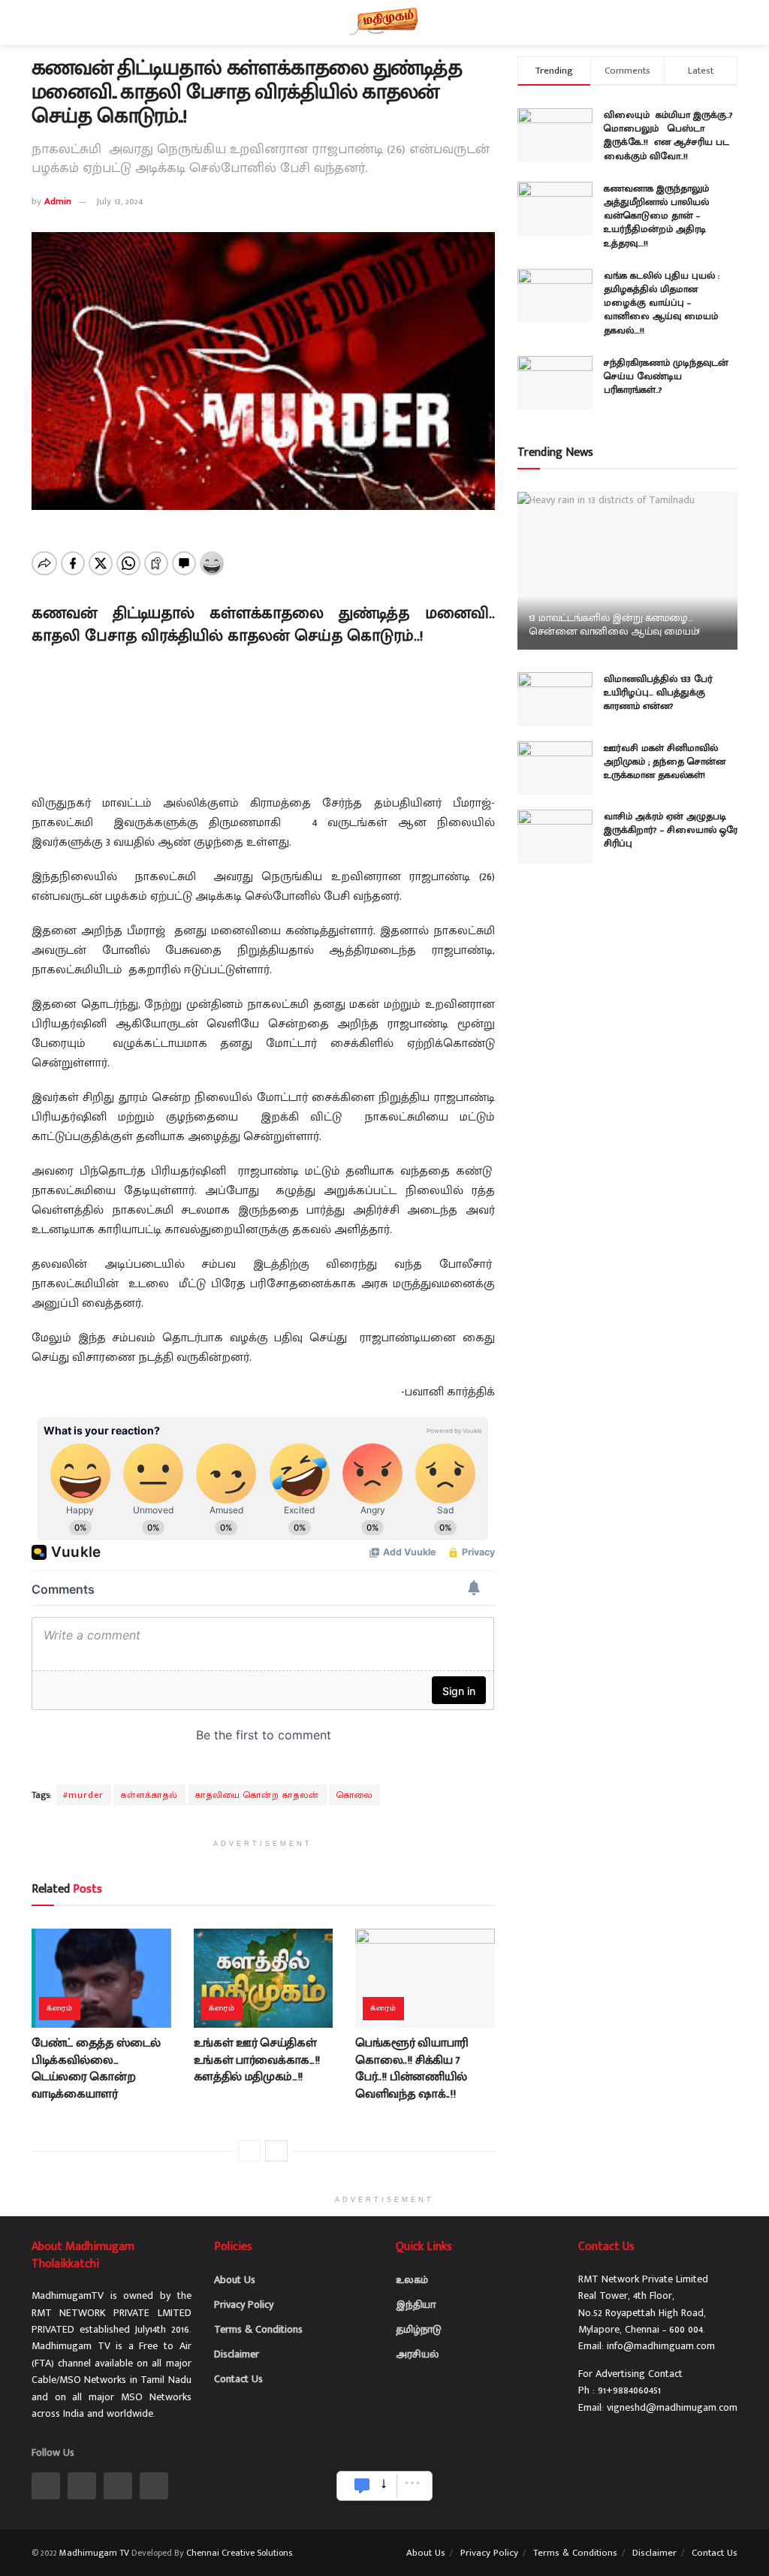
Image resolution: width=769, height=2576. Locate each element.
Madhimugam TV (94, 2553)
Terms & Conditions (258, 2329)
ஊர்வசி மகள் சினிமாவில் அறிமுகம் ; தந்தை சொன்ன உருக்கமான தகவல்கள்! (665, 762)
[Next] (276, 2151)
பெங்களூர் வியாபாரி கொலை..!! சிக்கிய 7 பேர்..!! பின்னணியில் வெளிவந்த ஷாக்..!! (412, 2068)
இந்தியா (416, 2305)
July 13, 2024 (119, 201)
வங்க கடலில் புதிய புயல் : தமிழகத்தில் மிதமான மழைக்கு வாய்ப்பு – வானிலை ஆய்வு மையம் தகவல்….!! (662, 303)
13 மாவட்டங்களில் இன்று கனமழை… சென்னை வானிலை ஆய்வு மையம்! (615, 624)
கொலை (354, 1795)
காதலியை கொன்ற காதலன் (257, 1795)
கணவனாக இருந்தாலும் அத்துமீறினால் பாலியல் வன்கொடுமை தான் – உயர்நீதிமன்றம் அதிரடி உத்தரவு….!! (656, 216)
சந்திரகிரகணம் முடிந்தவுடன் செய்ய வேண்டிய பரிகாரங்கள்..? (666, 376)
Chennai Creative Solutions (239, 2553)
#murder (83, 1795)
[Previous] (249, 2151)
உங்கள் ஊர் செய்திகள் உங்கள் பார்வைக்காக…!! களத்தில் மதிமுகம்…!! (257, 2060)
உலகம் (412, 2280)
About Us (235, 2280)
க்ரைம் (60, 2008)
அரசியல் (417, 2354)
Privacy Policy (244, 2305)
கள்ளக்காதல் (149, 1795)
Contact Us (238, 2379)
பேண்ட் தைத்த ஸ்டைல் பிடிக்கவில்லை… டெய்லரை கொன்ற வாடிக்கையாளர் (96, 2068)
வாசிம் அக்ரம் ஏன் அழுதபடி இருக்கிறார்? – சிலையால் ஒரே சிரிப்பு (671, 830)
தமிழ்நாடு (419, 2329)
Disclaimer (237, 2354)
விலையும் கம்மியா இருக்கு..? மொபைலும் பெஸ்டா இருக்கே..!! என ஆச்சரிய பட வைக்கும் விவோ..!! (668, 136)
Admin (58, 201)
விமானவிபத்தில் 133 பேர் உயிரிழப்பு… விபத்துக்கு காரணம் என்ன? (658, 692)
